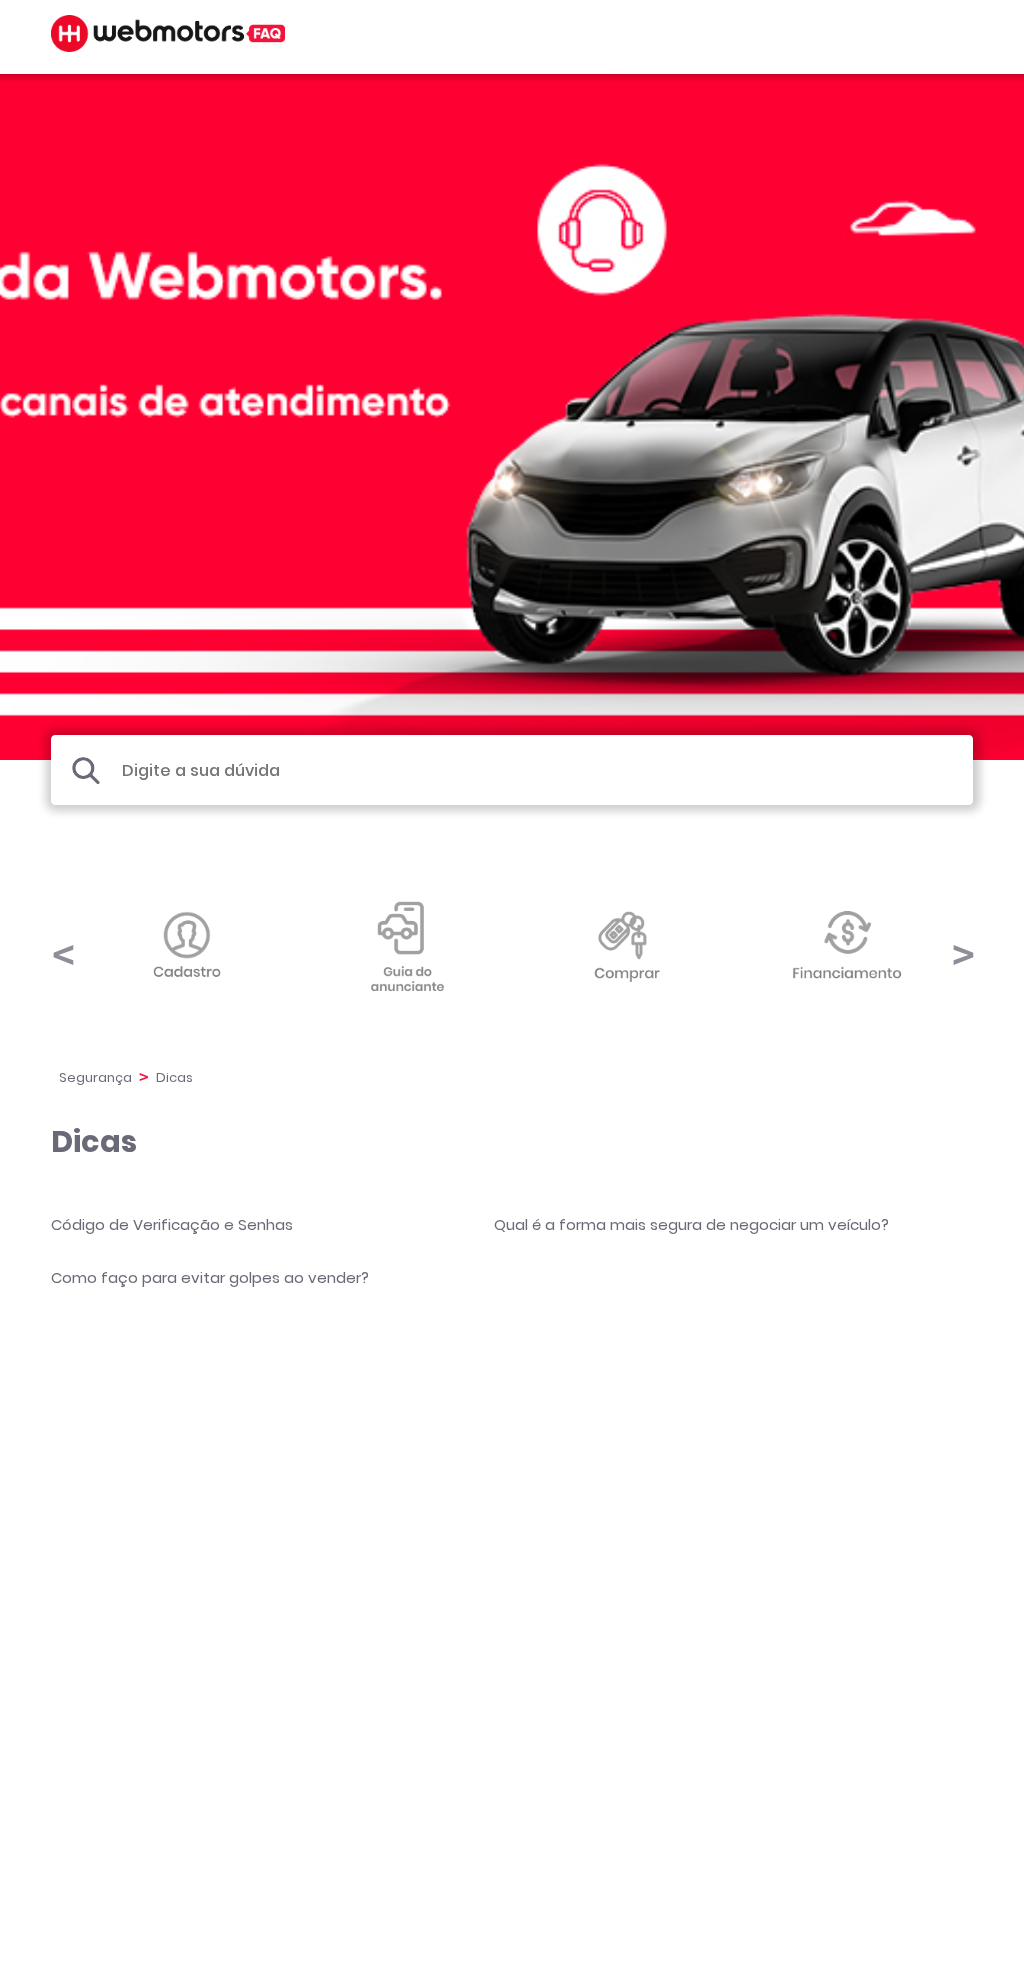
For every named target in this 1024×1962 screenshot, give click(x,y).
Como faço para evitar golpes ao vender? (210, 1277)
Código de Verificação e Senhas (172, 1224)
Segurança (95, 1077)
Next (962, 945)
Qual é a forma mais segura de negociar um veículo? (691, 1224)
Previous (62, 945)
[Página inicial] (168, 46)
